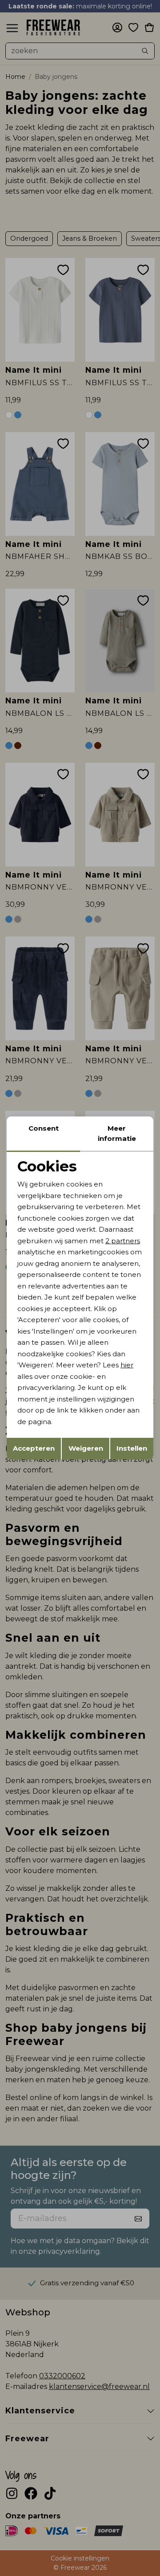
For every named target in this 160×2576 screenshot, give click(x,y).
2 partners (123, 1241)
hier (127, 1365)
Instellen (132, 1448)
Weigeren (86, 1448)
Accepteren (34, 1448)
